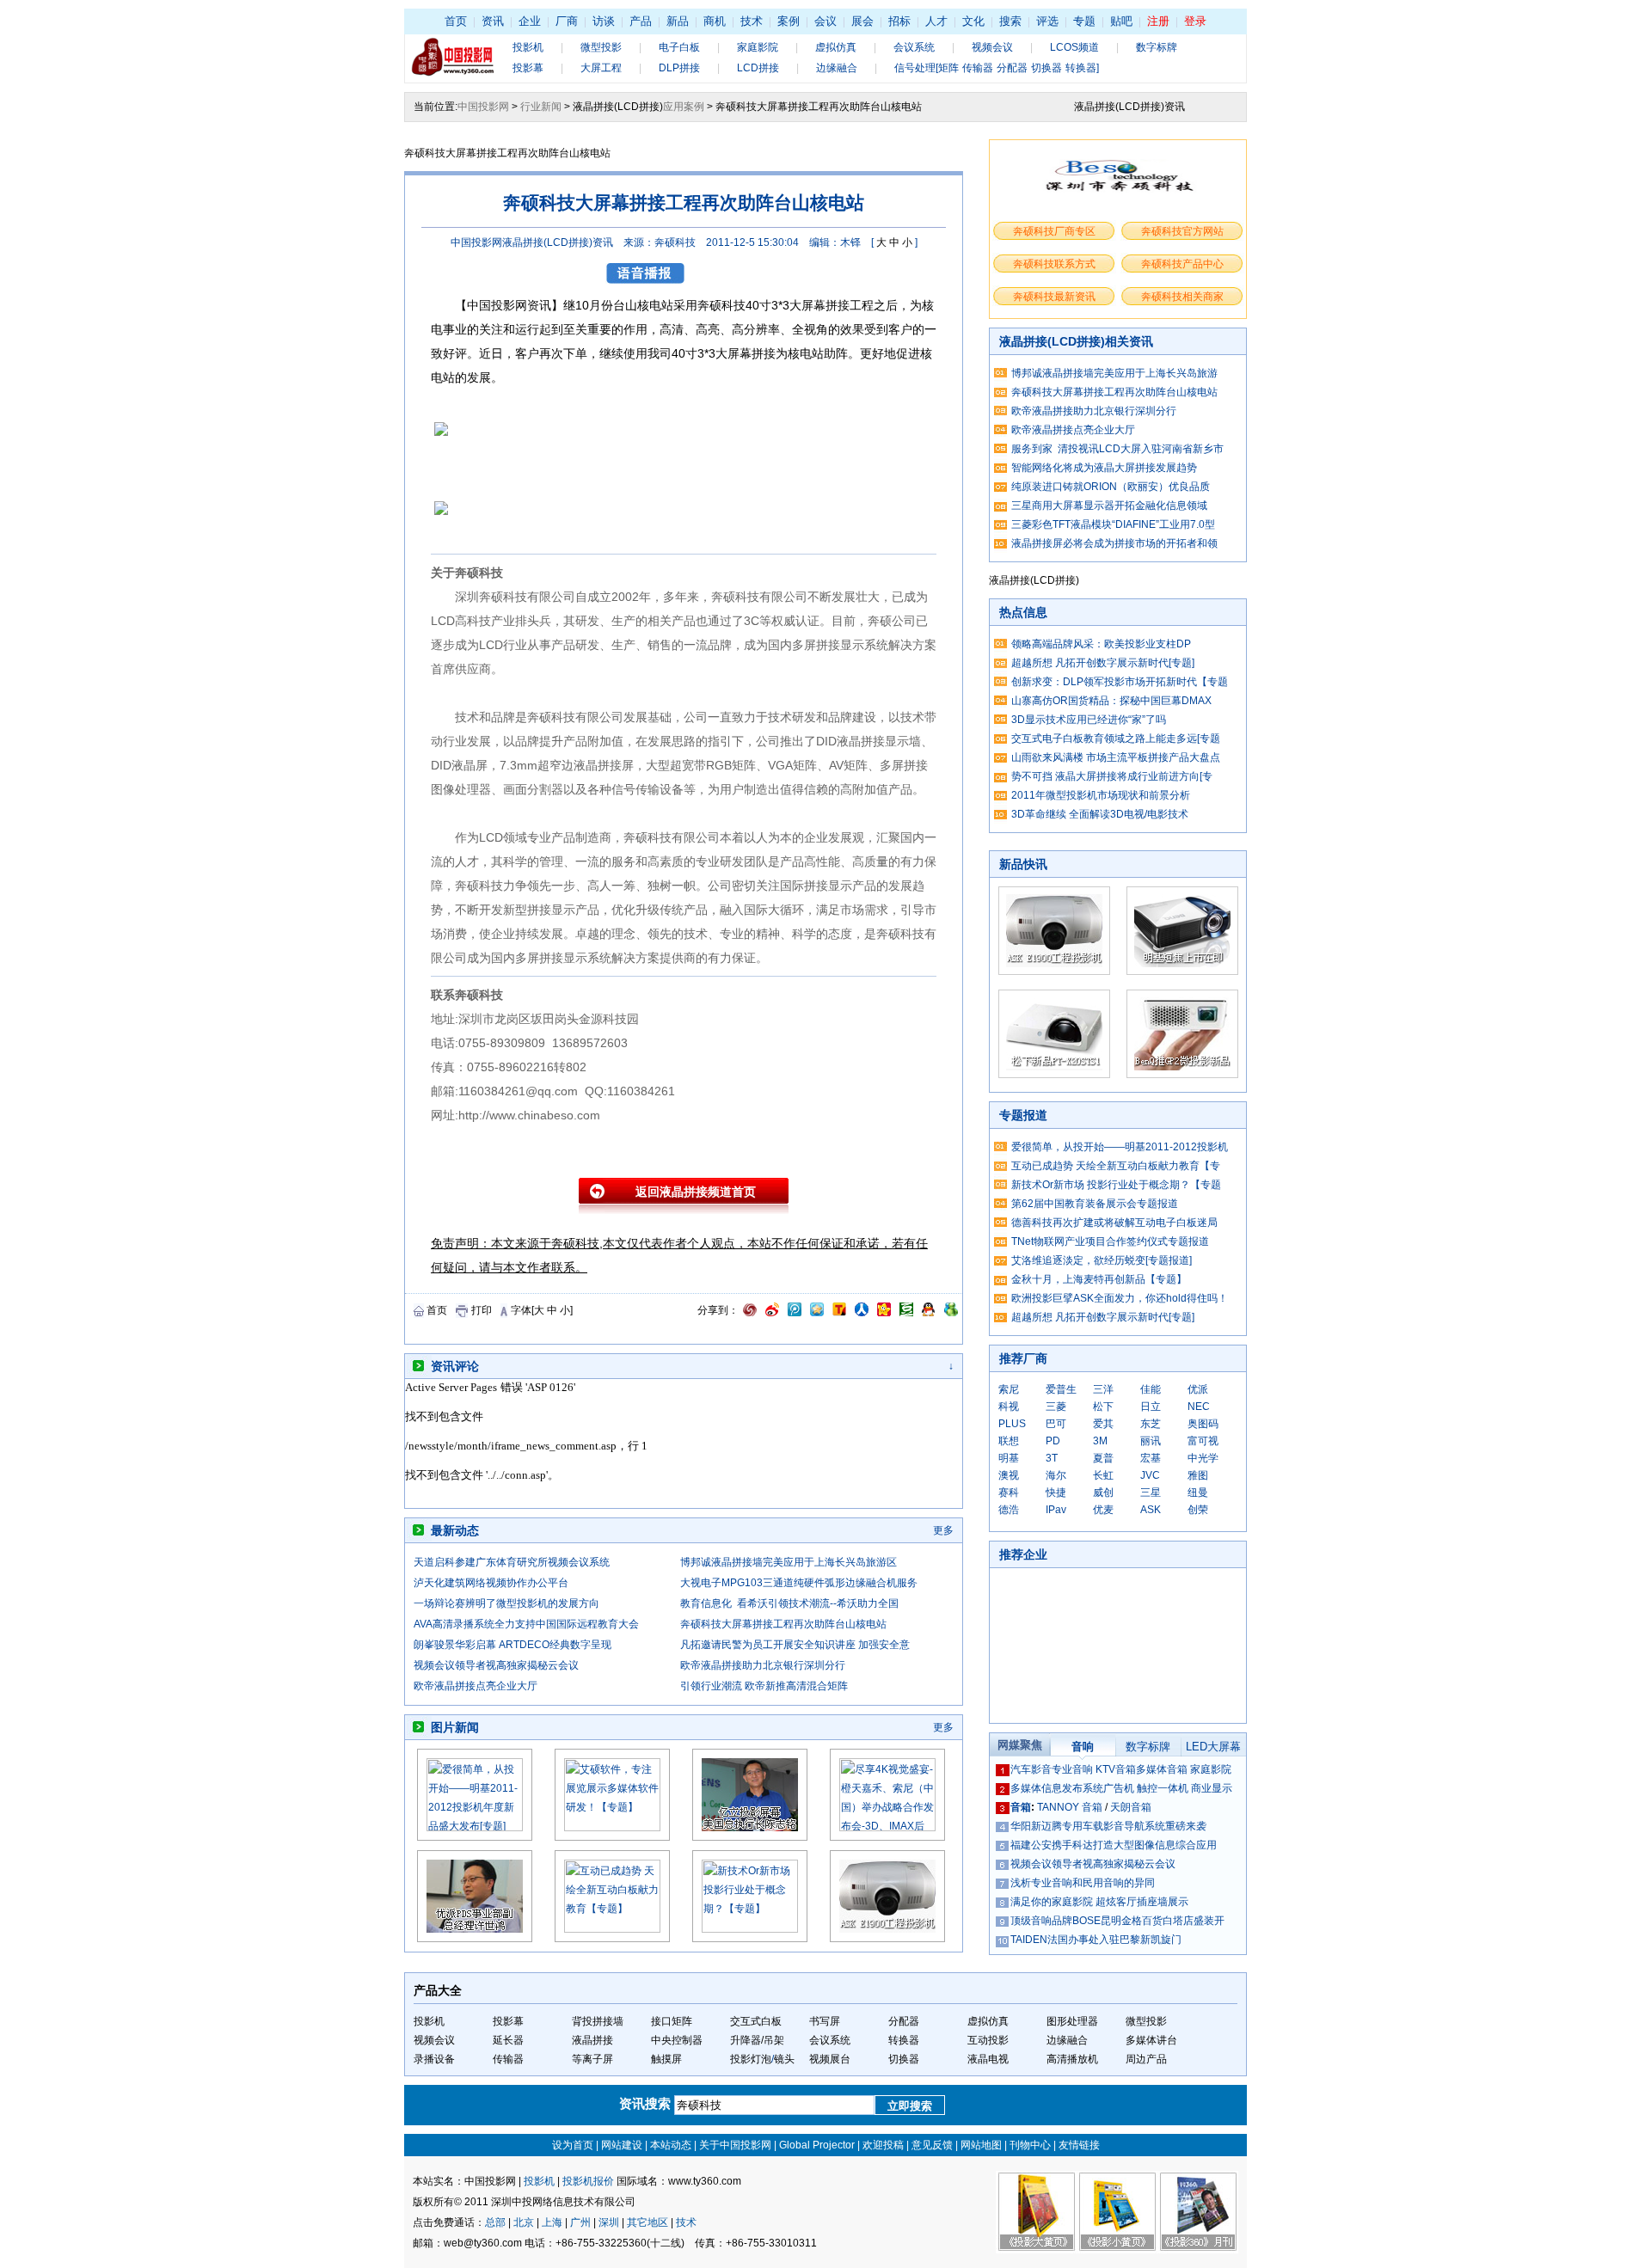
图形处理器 (1072, 2021)
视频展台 (830, 2059)
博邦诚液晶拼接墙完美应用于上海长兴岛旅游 (1114, 373)
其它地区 (648, 2222)
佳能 (1151, 1389)
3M (1100, 1441)
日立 (1151, 1407)
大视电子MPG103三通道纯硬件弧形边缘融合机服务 (799, 1583)
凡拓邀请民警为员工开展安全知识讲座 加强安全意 (795, 1645)
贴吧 (1121, 21)
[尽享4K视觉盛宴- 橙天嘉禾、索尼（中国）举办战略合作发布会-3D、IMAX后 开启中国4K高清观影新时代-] (887, 1828)
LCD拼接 (758, 68)
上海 (552, 2222)
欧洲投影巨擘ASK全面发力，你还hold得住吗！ (1120, 1298)
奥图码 (1203, 1424)
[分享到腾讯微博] (795, 1313)
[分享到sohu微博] (839, 1313)
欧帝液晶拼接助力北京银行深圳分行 (763, 1665)
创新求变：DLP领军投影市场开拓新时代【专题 (1120, 682)
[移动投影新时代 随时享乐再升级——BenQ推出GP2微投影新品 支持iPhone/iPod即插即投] (1182, 1075)
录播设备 (434, 2059)
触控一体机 (1163, 1788)
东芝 (1151, 1424)
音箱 (1021, 1807)
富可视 (1203, 1441)
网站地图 (981, 2145)
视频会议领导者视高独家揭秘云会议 (496, 1665)
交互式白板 (756, 2021)
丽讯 (1151, 1441)
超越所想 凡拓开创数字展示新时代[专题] (1103, 663)
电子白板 (679, 47)
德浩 (1009, 1510)
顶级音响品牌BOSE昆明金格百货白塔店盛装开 (1117, 1921)
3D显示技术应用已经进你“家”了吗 (1089, 720)
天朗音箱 (1131, 1807)
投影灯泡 (751, 2059)
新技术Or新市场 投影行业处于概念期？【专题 (1116, 1185)
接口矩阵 (672, 2021)
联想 (1009, 1441)
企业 (530, 21)
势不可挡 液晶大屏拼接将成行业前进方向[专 (1112, 776)
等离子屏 (592, 2059)
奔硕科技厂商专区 (1054, 231)
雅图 (1198, 1475)
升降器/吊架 (757, 2040)
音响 (1083, 1747)
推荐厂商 (1023, 1358)
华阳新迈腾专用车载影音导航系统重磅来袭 (1108, 1826)
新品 (678, 21)
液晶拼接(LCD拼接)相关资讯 (1076, 341)
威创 (1103, 1493)
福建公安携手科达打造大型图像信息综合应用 (1114, 1845)
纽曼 (1198, 1493)
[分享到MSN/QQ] (928, 1313)
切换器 (904, 2059)
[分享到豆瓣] (906, 1313)
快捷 (1056, 1493)
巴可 (1056, 1424)
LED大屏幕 (1213, 1747)
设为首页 (573, 2145)
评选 (1047, 21)
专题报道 (1023, 1115)
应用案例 (684, 107)
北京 (524, 2222)
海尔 (1056, 1475)
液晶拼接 (592, 2040)
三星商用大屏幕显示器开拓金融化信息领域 (1109, 506)
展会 (862, 21)
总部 (495, 2222)
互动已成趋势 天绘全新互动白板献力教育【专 (1116, 1166)
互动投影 (988, 2040)
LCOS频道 (1074, 47)
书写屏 (825, 2021)
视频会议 (992, 47)
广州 (580, 2222)
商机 (715, 21)
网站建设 (622, 2145)
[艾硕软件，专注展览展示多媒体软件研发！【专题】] (612, 1828)
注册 (1158, 21)
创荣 (1198, 1510)
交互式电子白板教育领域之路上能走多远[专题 (1116, 739)
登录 (1195, 21)
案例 (789, 21)
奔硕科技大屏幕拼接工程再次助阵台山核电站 (783, 1624)
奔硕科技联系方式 (1054, 264)
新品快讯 (1023, 864)
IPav (1056, 1510)
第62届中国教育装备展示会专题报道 (1095, 1204)
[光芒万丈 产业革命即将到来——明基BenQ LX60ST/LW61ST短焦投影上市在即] (1182, 972)
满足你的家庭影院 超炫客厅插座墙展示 (1099, 1902)
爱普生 (1061, 1389)
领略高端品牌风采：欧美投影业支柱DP (1101, 644)
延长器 (508, 2040)
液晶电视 (988, 2059)
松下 (1103, 1407)
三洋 (1103, 1389)
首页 (456, 21)
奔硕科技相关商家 (1182, 297)
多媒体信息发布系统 (1057, 1788)
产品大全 (438, 1990)
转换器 (904, 2040)
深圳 (609, 2222)
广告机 (1119, 1788)
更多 (943, 1530)
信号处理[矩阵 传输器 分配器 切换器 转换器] (997, 68)
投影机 (528, 47)
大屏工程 (601, 68)
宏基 (1151, 1458)
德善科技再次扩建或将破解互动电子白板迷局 (1114, 1223)
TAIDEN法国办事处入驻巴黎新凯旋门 (1096, 1940)
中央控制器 (677, 2040)
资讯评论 (455, 1366)
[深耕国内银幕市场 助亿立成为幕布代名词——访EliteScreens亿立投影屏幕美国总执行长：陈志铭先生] (750, 1837)
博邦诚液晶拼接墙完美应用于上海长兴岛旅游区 (789, 1562)
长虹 (1103, 1475)
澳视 (1009, 1475)
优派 (1198, 1389)
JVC (1150, 1475)
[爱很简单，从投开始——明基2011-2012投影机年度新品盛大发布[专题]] (475, 1828)
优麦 (1103, 1510)
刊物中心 (1030, 2145)
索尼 (1009, 1389)
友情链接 (1079, 2145)
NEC (1199, 1407)
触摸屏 (666, 2059)
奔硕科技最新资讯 (1054, 297)
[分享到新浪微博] (772, 1313)
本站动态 (671, 2145)
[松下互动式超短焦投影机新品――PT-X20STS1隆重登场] (1054, 1075)
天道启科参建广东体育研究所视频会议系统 (512, 1562)
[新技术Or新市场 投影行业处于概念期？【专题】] (750, 1929)
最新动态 (455, 1530)
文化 (973, 21)
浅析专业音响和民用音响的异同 (1083, 1883)
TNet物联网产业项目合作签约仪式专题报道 (1110, 1241)
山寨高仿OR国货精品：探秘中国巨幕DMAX (1111, 701)
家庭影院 (758, 47)
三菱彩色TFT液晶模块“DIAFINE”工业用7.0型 (1113, 524)
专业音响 (1072, 1769)
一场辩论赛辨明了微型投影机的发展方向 (506, 1603)
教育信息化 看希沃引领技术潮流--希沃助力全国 (789, 1603)
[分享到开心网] (884, 1313)
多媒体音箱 (1162, 1769)
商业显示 (1212, 1788)
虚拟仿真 (836, 47)
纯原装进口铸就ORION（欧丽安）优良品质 (1111, 487)
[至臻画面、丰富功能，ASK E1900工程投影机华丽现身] (887, 1939)
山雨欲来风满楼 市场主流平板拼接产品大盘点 (1116, 757)
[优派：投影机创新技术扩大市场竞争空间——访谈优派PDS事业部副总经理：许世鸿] (475, 1939)
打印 (482, 1310)
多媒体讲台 (1151, 2040)
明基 (1009, 1458)
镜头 (784, 2059)
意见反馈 (932, 2145)
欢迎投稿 (883, 2145)
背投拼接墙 (598, 2021)
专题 (1084, 21)
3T (1052, 1458)
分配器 (904, 2021)
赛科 (1009, 1493)
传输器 (508, 2059)
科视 (1009, 1407)
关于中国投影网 (735, 2145)
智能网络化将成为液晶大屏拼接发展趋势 (1104, 468)
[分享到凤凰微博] (750, 1313)
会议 (825, 21)
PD (1053, 1441)
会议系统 (914, 47)
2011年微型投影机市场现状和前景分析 (1101, 795)
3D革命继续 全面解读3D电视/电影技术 (1100, 814)
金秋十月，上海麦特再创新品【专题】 (1099, 1279)
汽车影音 (1031, 1769)
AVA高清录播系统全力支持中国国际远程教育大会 (526, 1624)
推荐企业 (1023, 1554)
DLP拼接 (679, 68)
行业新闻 (541, 107)
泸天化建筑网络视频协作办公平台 (491, 1583)
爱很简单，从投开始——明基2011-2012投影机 (1120, 1147)
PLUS (1012, 1424)
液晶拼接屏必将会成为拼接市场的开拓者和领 (1114, 543)
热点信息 (1023, 612)
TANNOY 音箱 (1070, 1807)
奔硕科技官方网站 (1182, 231)
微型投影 (601, 47)
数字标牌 (1157, 47)
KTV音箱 (1116, 1769)
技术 (752, 21)
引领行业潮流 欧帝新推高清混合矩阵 (764, 1686)
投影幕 (528, 68)
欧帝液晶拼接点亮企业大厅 (476, 1686)
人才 (936, 21)
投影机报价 (588, 2181)
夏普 (1103, 1458)
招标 (899, 21)
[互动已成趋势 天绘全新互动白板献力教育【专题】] (612, 1929)
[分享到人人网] (862, 1313)
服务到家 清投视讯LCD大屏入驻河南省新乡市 (1117, 449)
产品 (641, 21)
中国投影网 (483, 107)
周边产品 (1146, 2059)
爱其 (1103, 1424)
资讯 (493, 21)
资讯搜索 (647, 2103)
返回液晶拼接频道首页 (696, 1192)
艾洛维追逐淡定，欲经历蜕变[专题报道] (1102, 1260)
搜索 (1010, 21)
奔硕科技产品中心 (1182, 264)
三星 (1151, 1493)
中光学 (1203, 1458)
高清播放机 (1072, 2059)
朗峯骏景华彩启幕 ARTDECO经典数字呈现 (512, 1645)
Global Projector (817, 2145)
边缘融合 (837, 68)
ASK (1151, 1510)
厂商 (567, 21)
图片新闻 (455, 1727)
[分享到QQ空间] (817, 1313)
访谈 (604, 21)
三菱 (1056, 1407)
